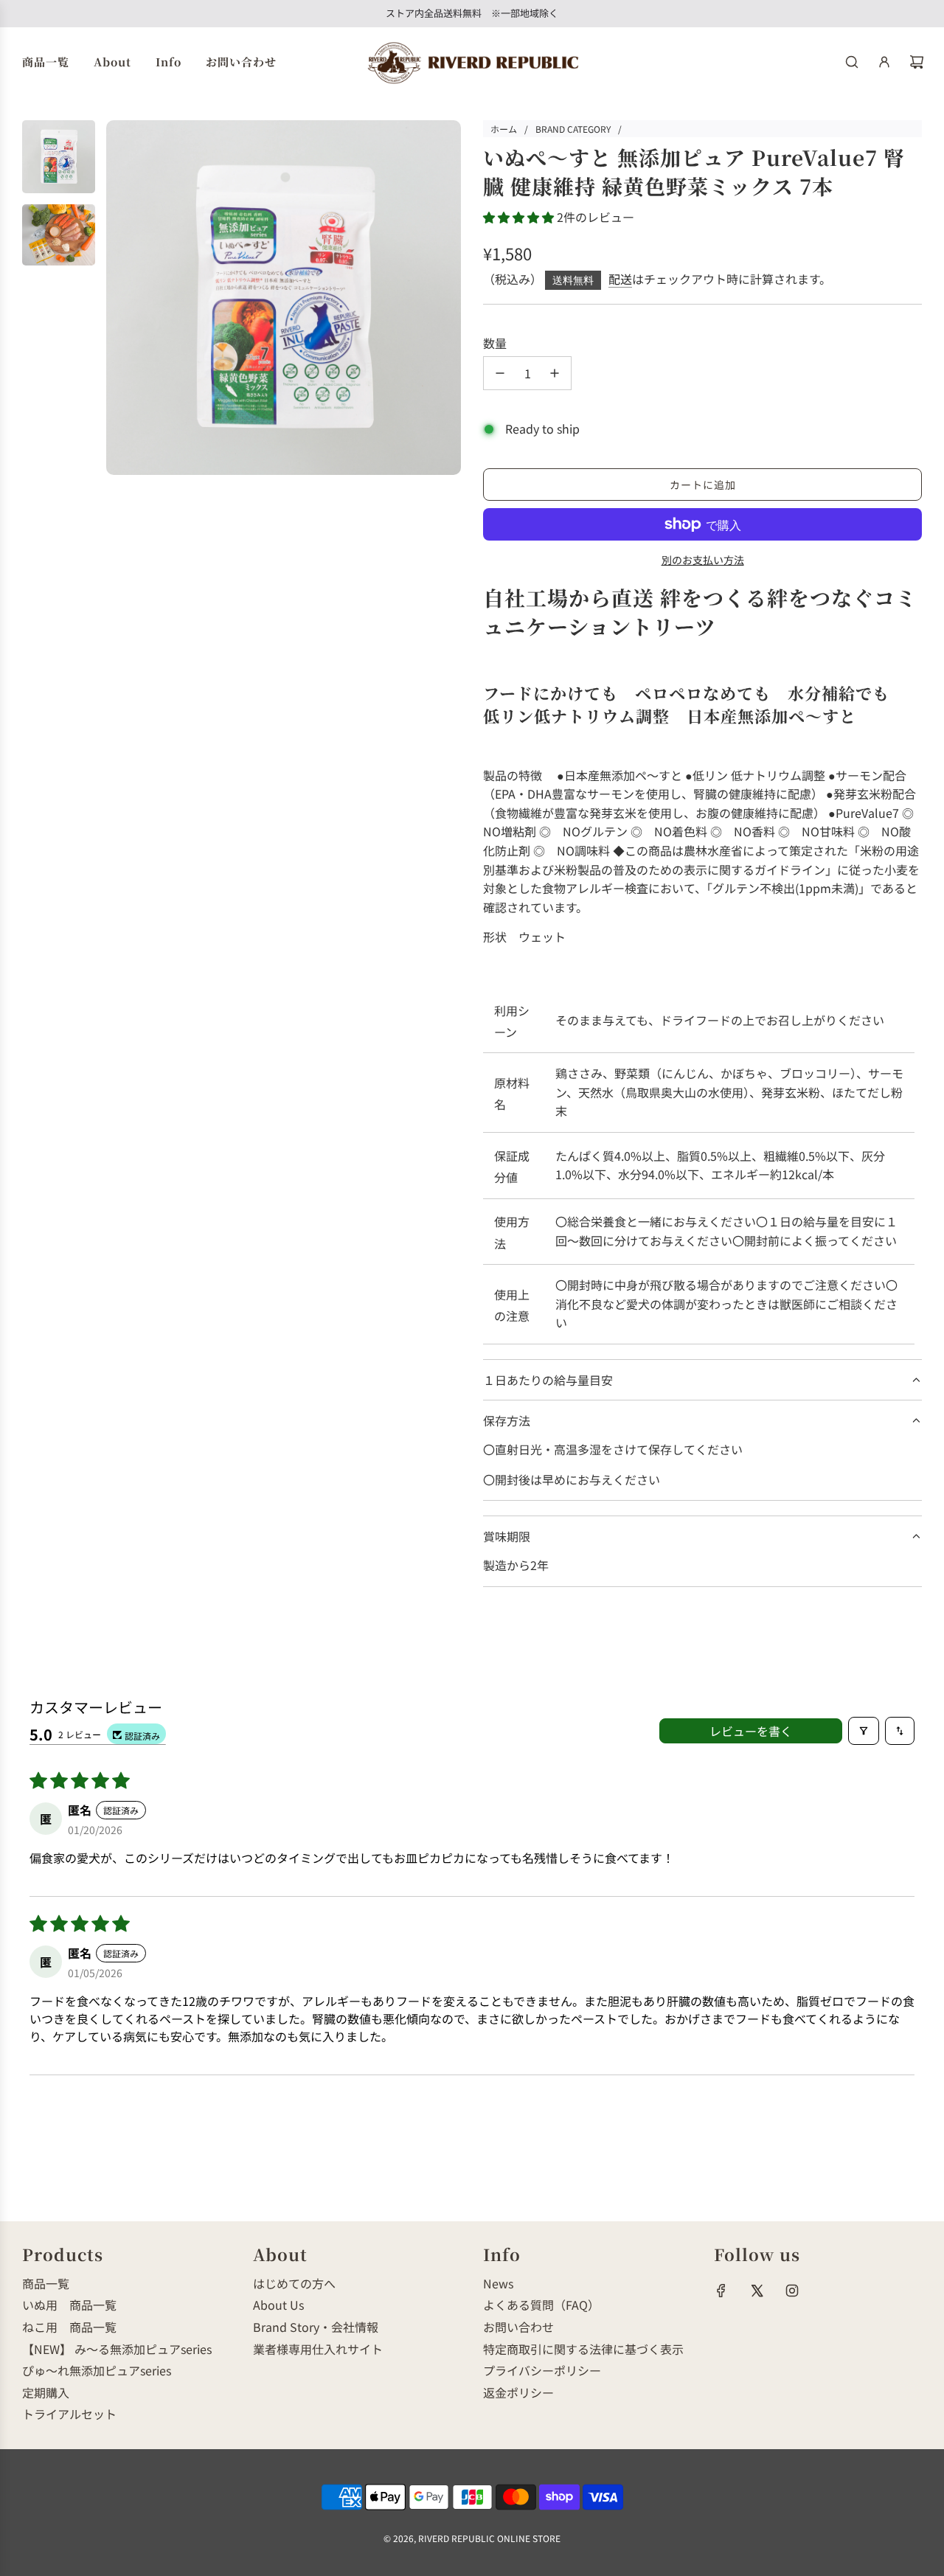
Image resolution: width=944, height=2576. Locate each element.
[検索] (852, 62)
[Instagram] (792, 2291)
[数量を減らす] (500, 373)
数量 (495, 343)
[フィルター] (864, 1731)
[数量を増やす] (555, 373)
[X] (757, 2291)
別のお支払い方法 (703, 560)
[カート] (917, 62)
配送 (620, 279)
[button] (520, 217)
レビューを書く (751, 1731)
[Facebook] (721, 2291)
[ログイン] (884, 62)
